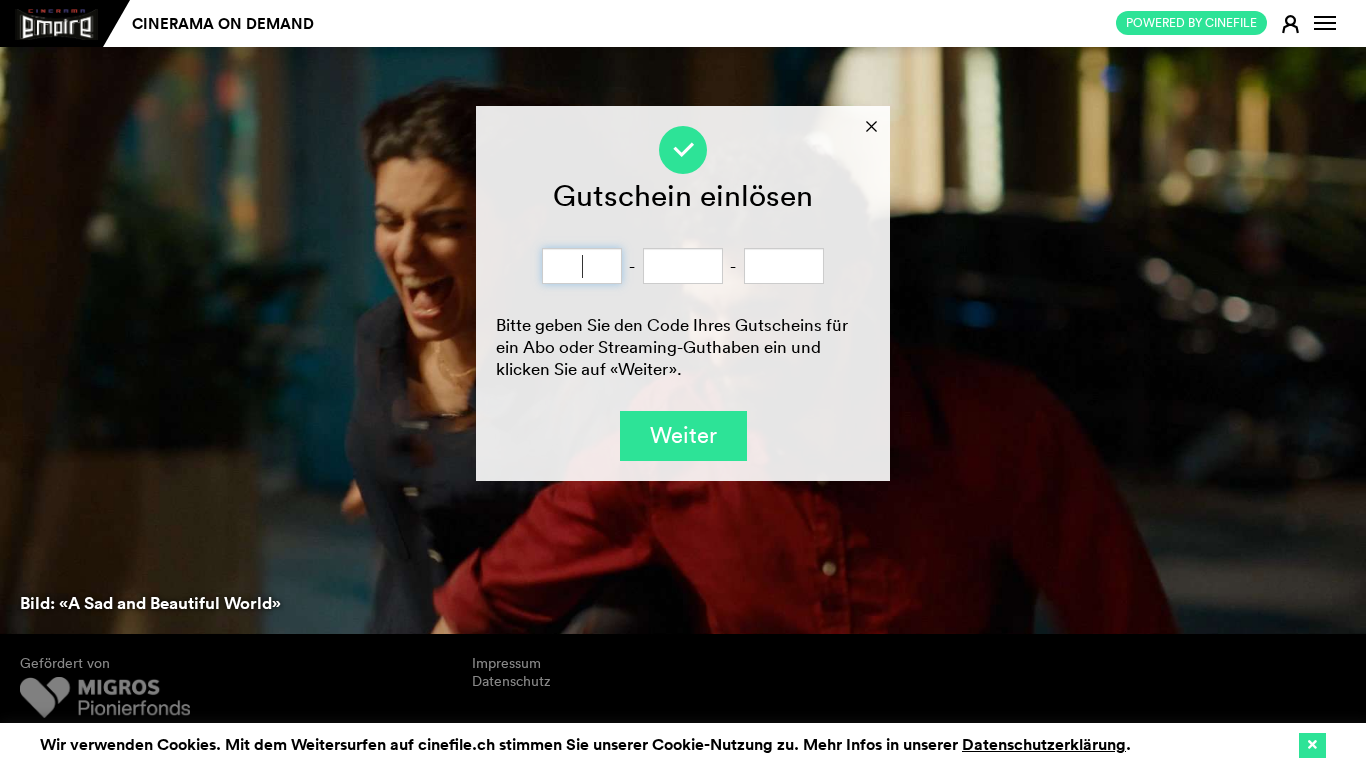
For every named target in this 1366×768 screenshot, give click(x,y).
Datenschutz (511, 681)
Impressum (506, 663)
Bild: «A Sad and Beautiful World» (150, 603)
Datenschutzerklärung (1044, 744)
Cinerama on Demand (223, 23)
